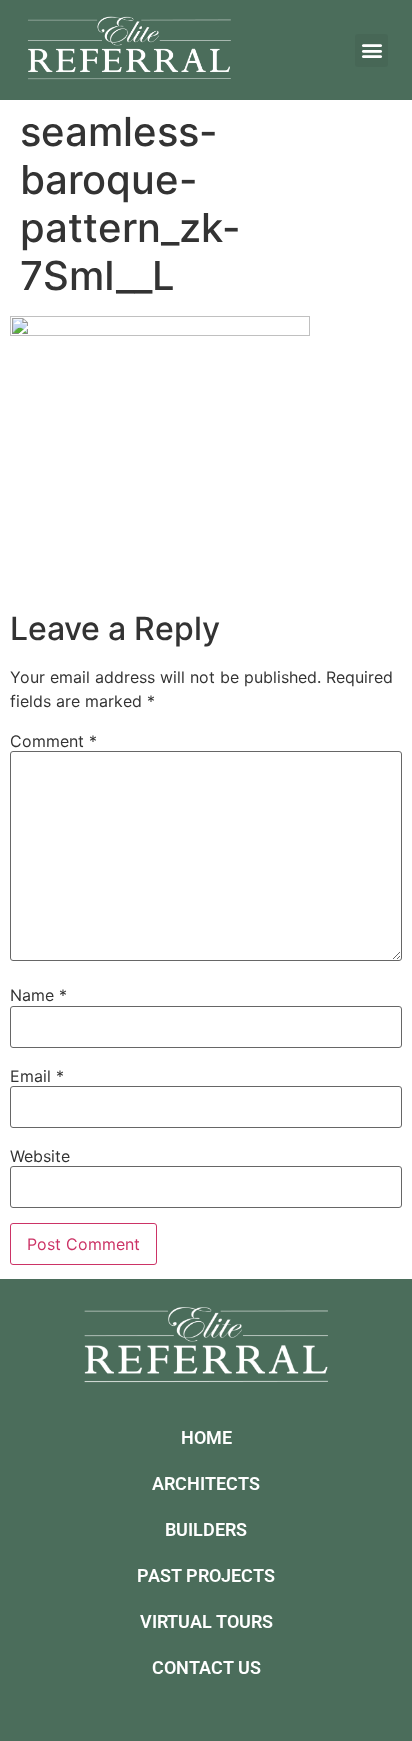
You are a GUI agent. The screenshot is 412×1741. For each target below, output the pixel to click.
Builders (206, 1529)
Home (206, 1437)
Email (37, 1076)
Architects (206, 1483)
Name (38, 995)
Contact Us (206, 1667)
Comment (53, 741)
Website (40, 1156)
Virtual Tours (206, 1621)
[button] (371, 50)
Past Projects (206, 1575)
